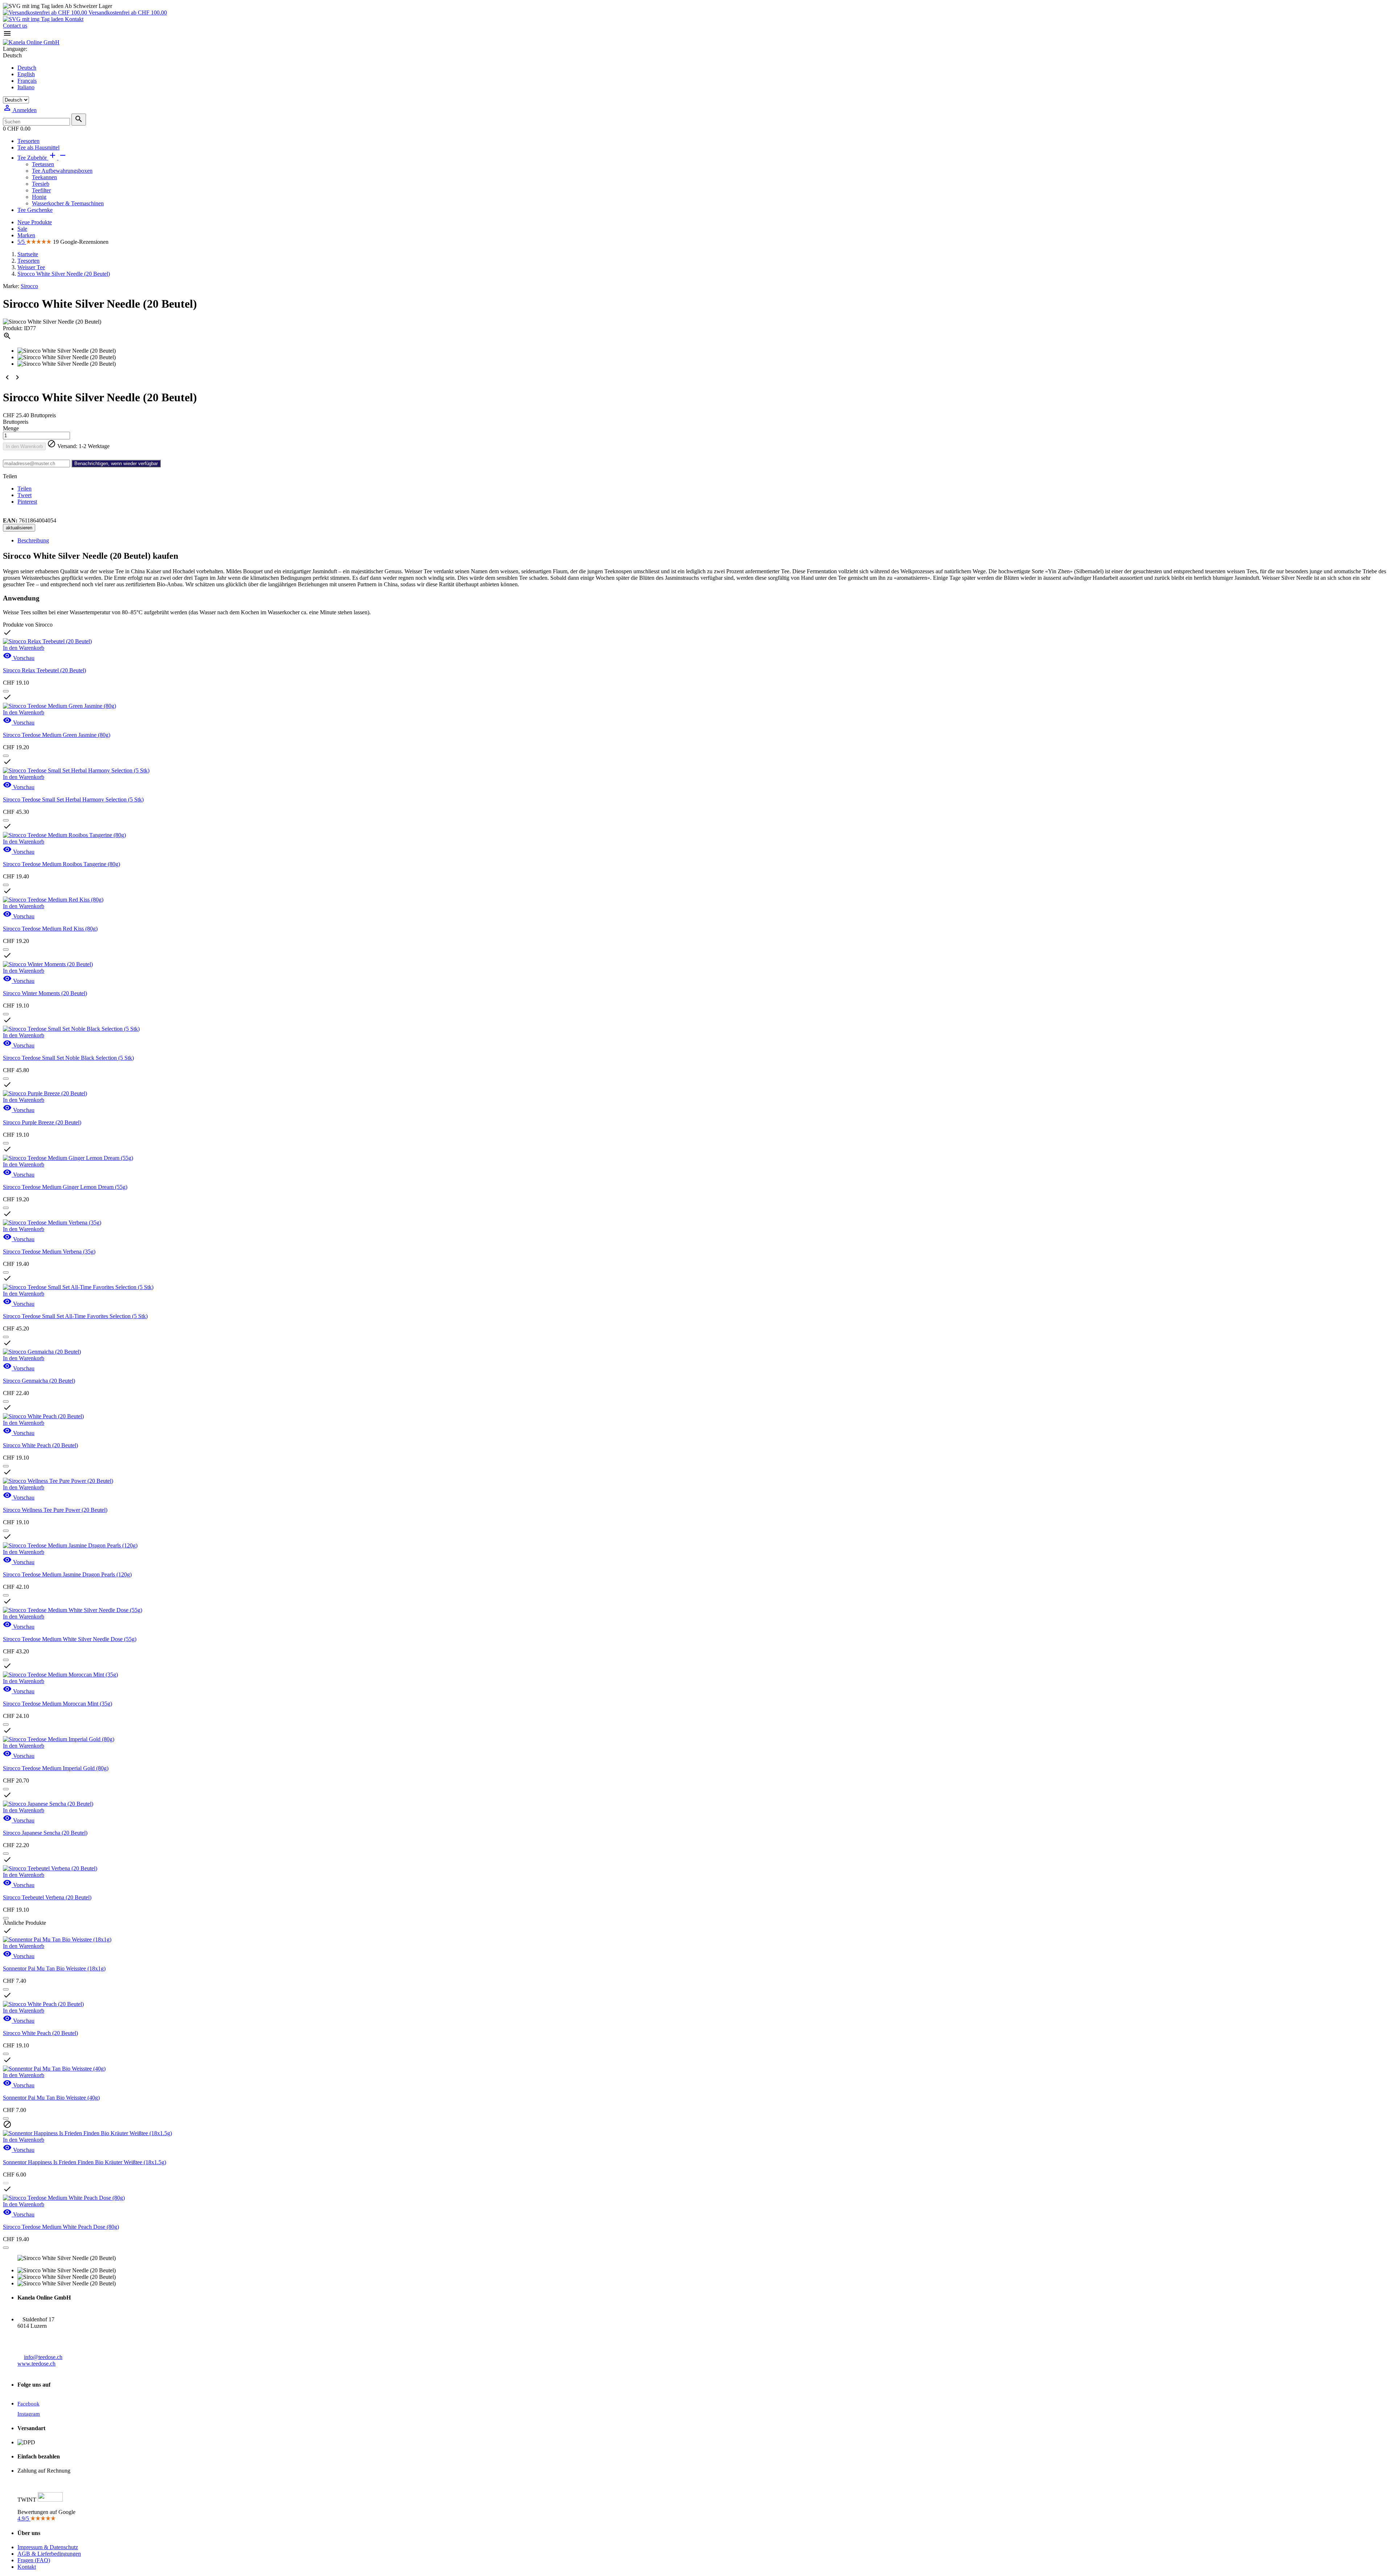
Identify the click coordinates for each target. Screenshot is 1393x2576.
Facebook (28, 2404)
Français (27, 81)
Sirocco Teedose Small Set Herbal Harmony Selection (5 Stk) (73, 799)
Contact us (15, 26)
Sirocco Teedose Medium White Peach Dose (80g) (61, 2227)
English (26, 74)
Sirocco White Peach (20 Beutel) (40, 1445)
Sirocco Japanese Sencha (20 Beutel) (45, 1833)
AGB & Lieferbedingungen (49, 2554)
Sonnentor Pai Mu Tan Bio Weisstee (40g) (51, 2098)
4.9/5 (24, 2518)
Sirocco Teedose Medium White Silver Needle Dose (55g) (70, 1639)
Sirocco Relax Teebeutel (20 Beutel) (44, 670)
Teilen (24, 489)
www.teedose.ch (36, 2364)
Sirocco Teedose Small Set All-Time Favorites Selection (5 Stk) (75, 1316)
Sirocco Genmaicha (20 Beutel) (39, 1381)
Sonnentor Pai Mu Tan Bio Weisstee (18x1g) (54, 1968)
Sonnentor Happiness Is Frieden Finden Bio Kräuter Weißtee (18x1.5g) (85, 2162)
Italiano (26, 87)
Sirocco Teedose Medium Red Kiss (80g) (50, 929)
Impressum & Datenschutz (48, 2547)
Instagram (29, 2414)
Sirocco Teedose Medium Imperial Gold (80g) (56, 1768)
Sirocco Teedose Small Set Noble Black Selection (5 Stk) (68, 1058)
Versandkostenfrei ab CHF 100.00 (127, 13)
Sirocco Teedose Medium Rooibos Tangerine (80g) (61, 864)
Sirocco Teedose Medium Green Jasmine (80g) (57, 735)
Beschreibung (33, 540)
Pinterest (27, 502)
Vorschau (19, 658)
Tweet (24, 495)
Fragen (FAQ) (34, 2560)
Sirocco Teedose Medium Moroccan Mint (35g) (57, 1704)
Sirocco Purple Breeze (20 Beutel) (42, 1122)
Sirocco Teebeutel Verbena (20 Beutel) (47, 1897)
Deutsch (27, 68)
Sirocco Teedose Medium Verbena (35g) (49, 1252)
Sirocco (29, 286)
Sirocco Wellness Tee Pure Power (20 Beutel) (55, 1510)
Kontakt (73, 19)
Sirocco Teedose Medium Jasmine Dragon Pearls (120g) (67, 1574)
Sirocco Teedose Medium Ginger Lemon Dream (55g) (65, 1187)
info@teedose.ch (43, 2357)
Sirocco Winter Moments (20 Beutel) (45, 993)
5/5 (22, 242)
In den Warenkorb (24, 446)
